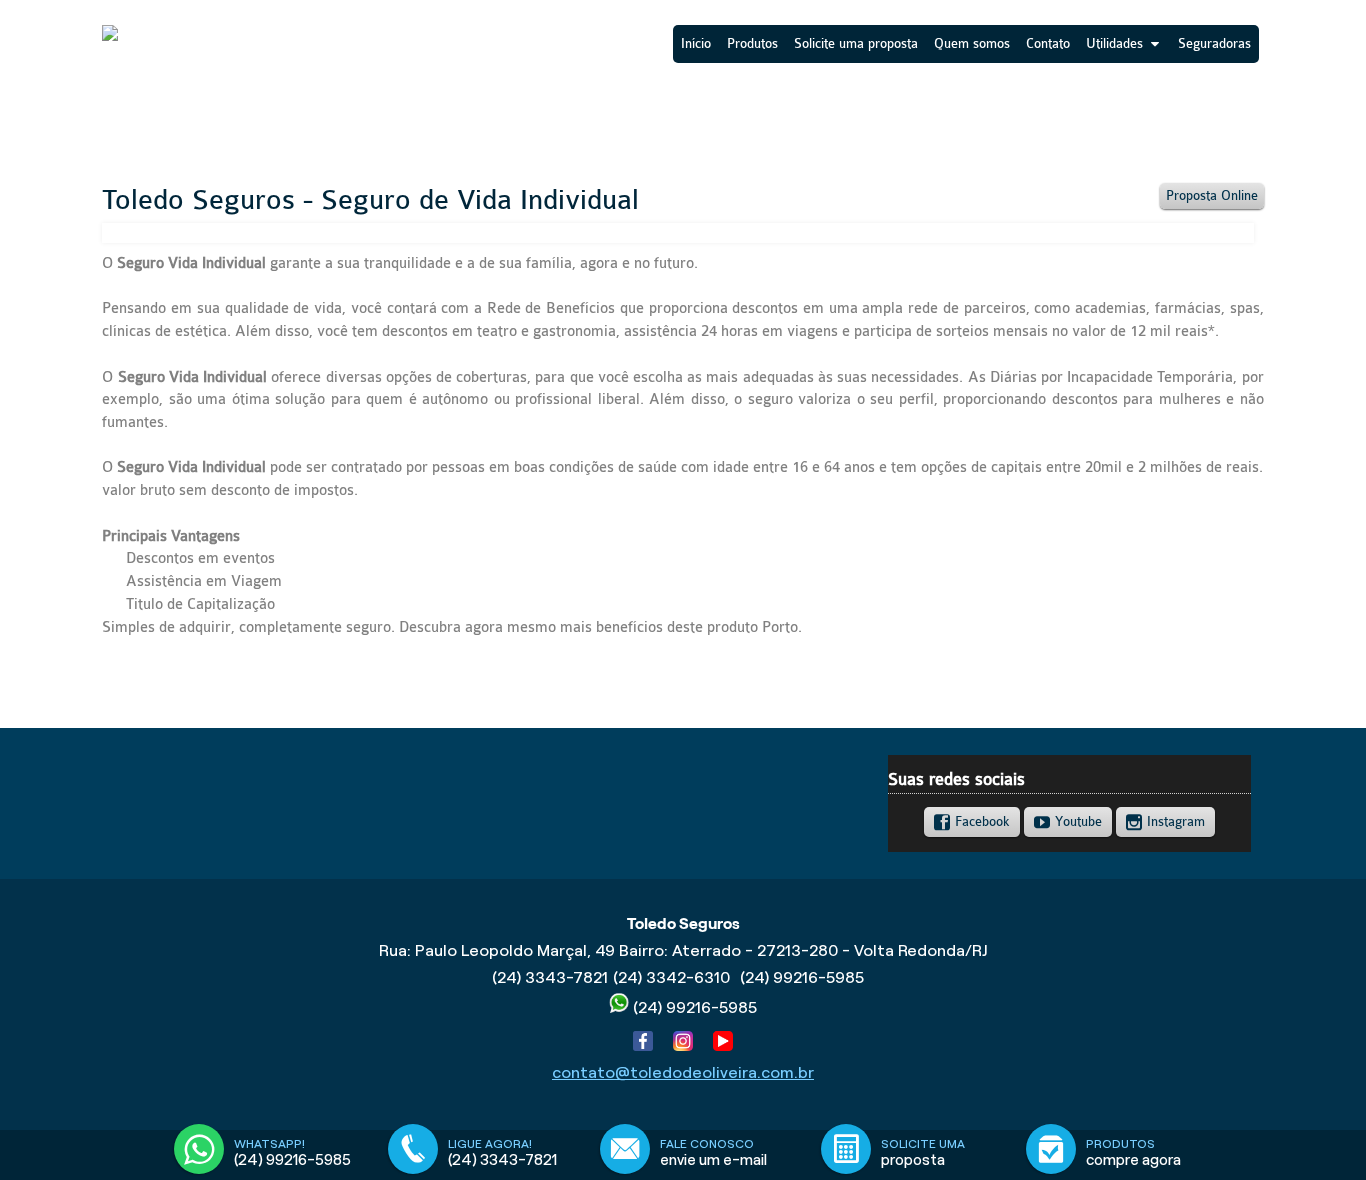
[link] (972, 822)
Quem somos (972, 43)
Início (696, 43)
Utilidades (1114, 43)
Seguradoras (1214, 43)
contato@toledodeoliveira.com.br (683, 1072)
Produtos (752, 43)
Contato (1048, 43)
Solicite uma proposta (856, 43)
